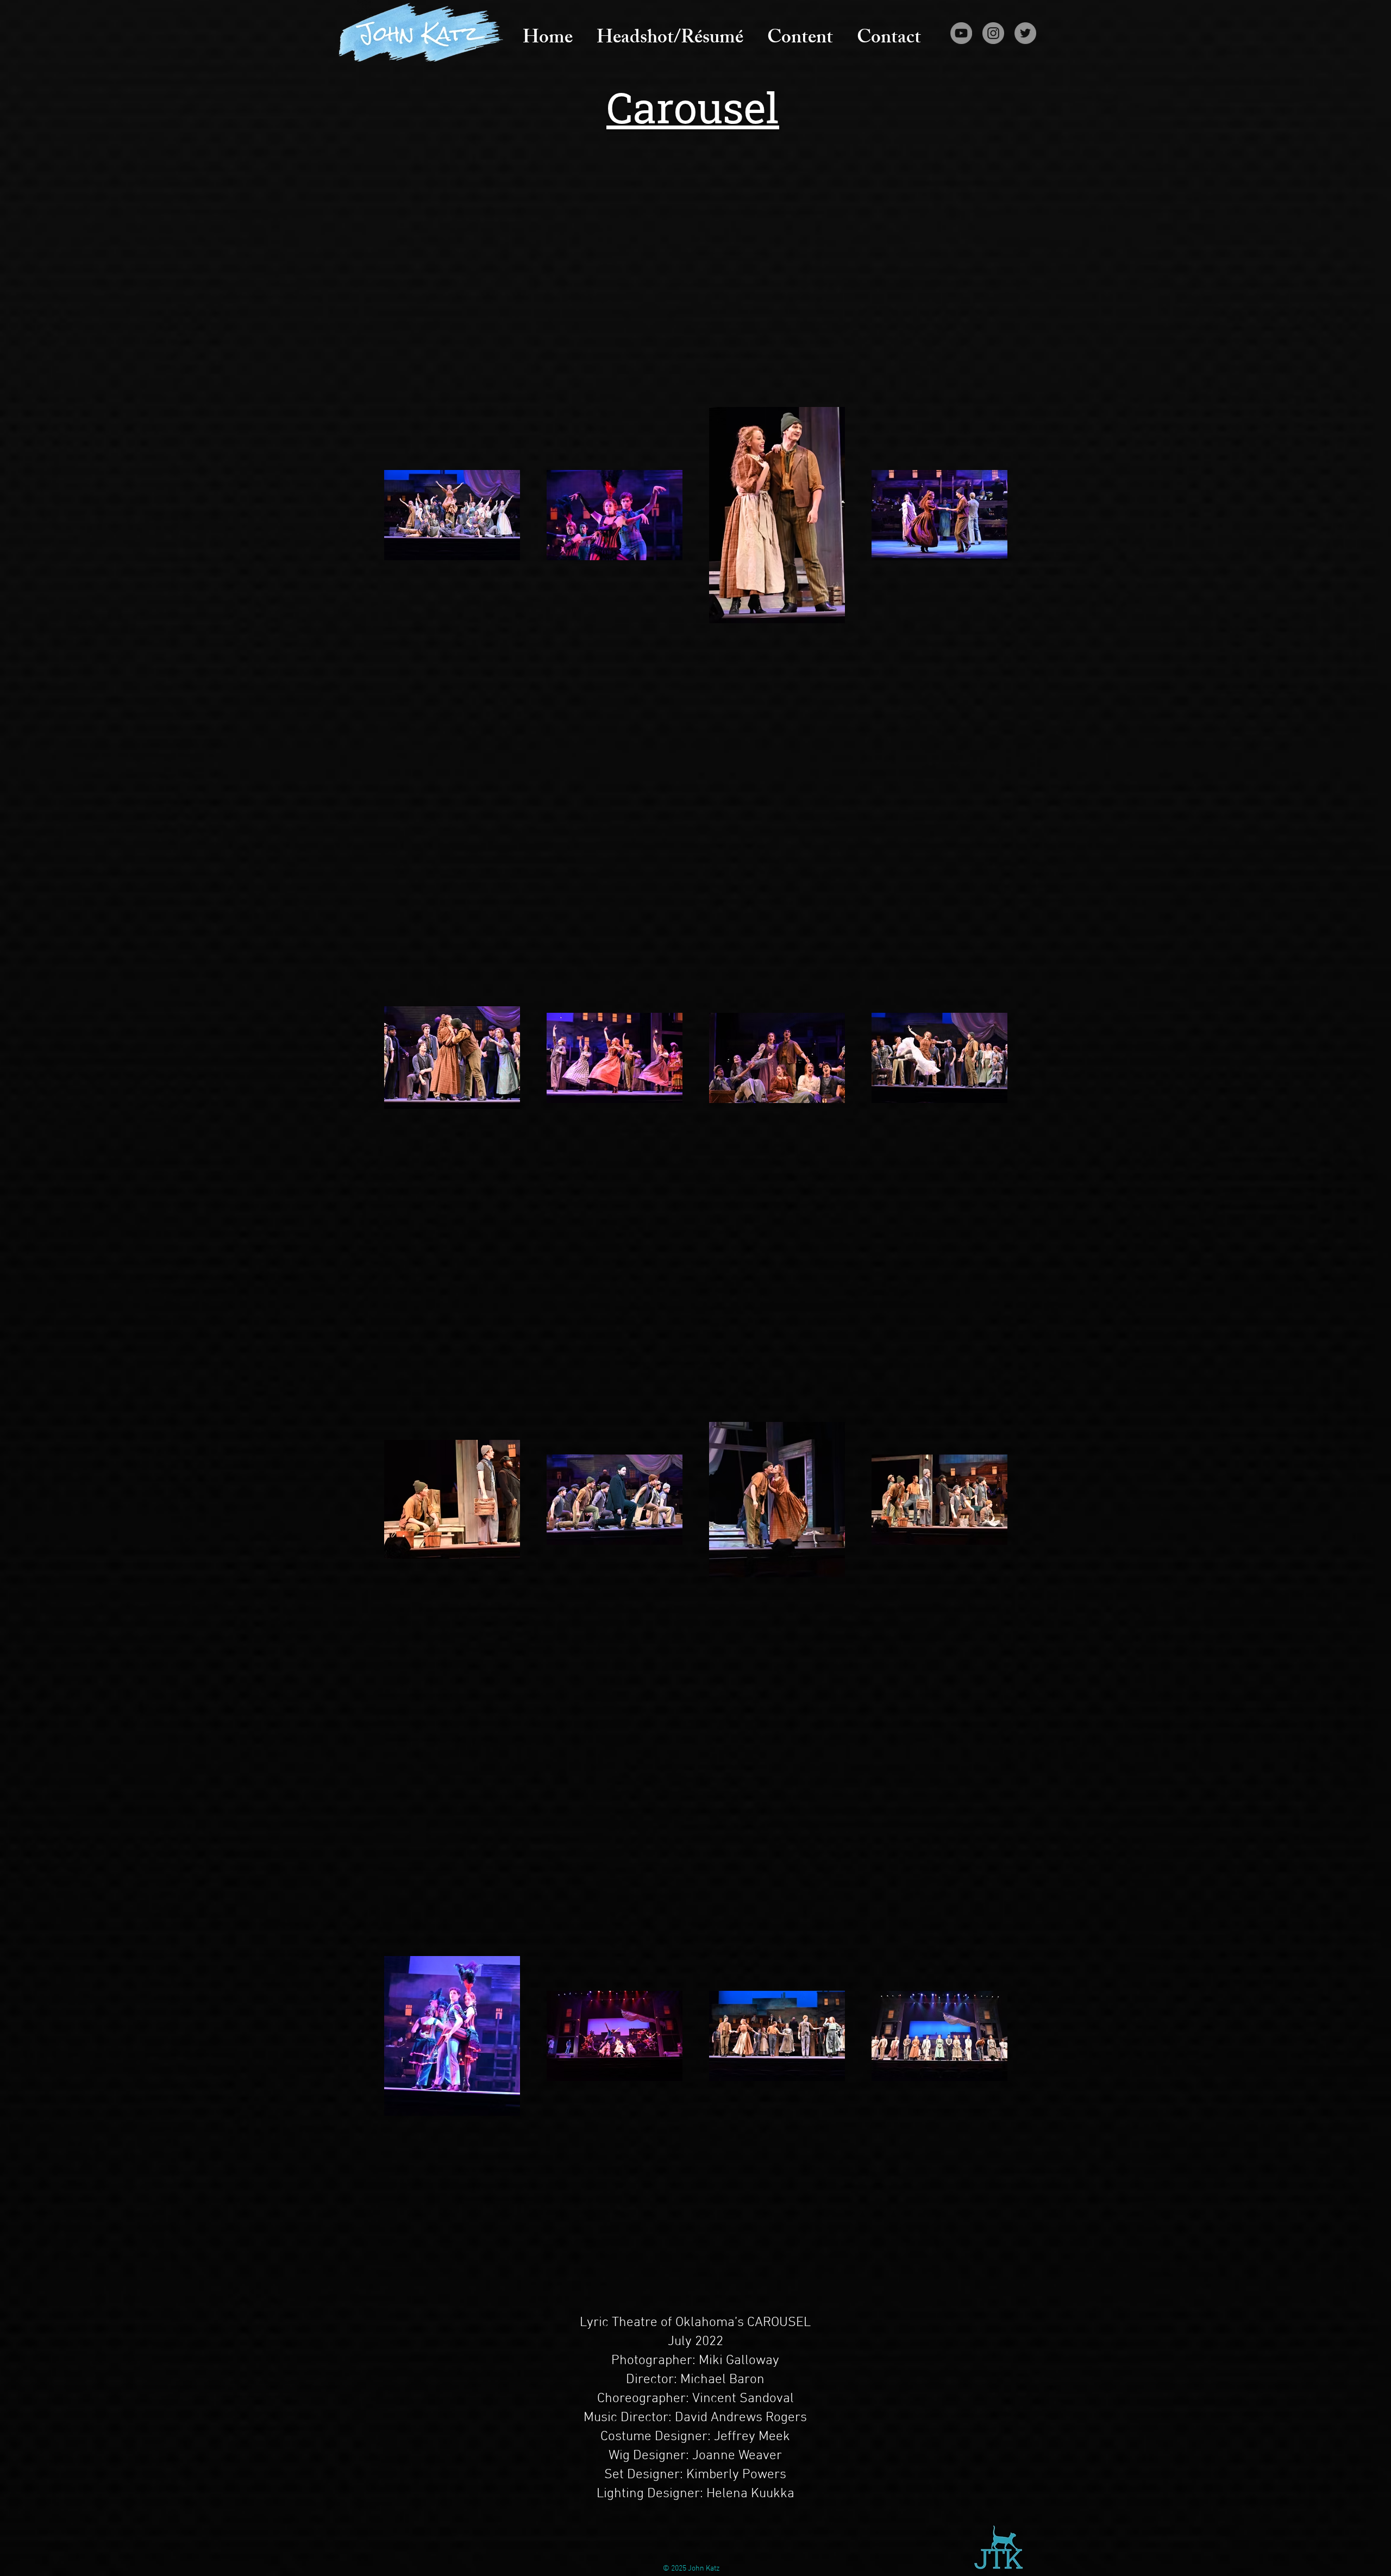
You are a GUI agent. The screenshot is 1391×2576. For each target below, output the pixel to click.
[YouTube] (961, 33)
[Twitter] (1025, 33)
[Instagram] (993, 33)
